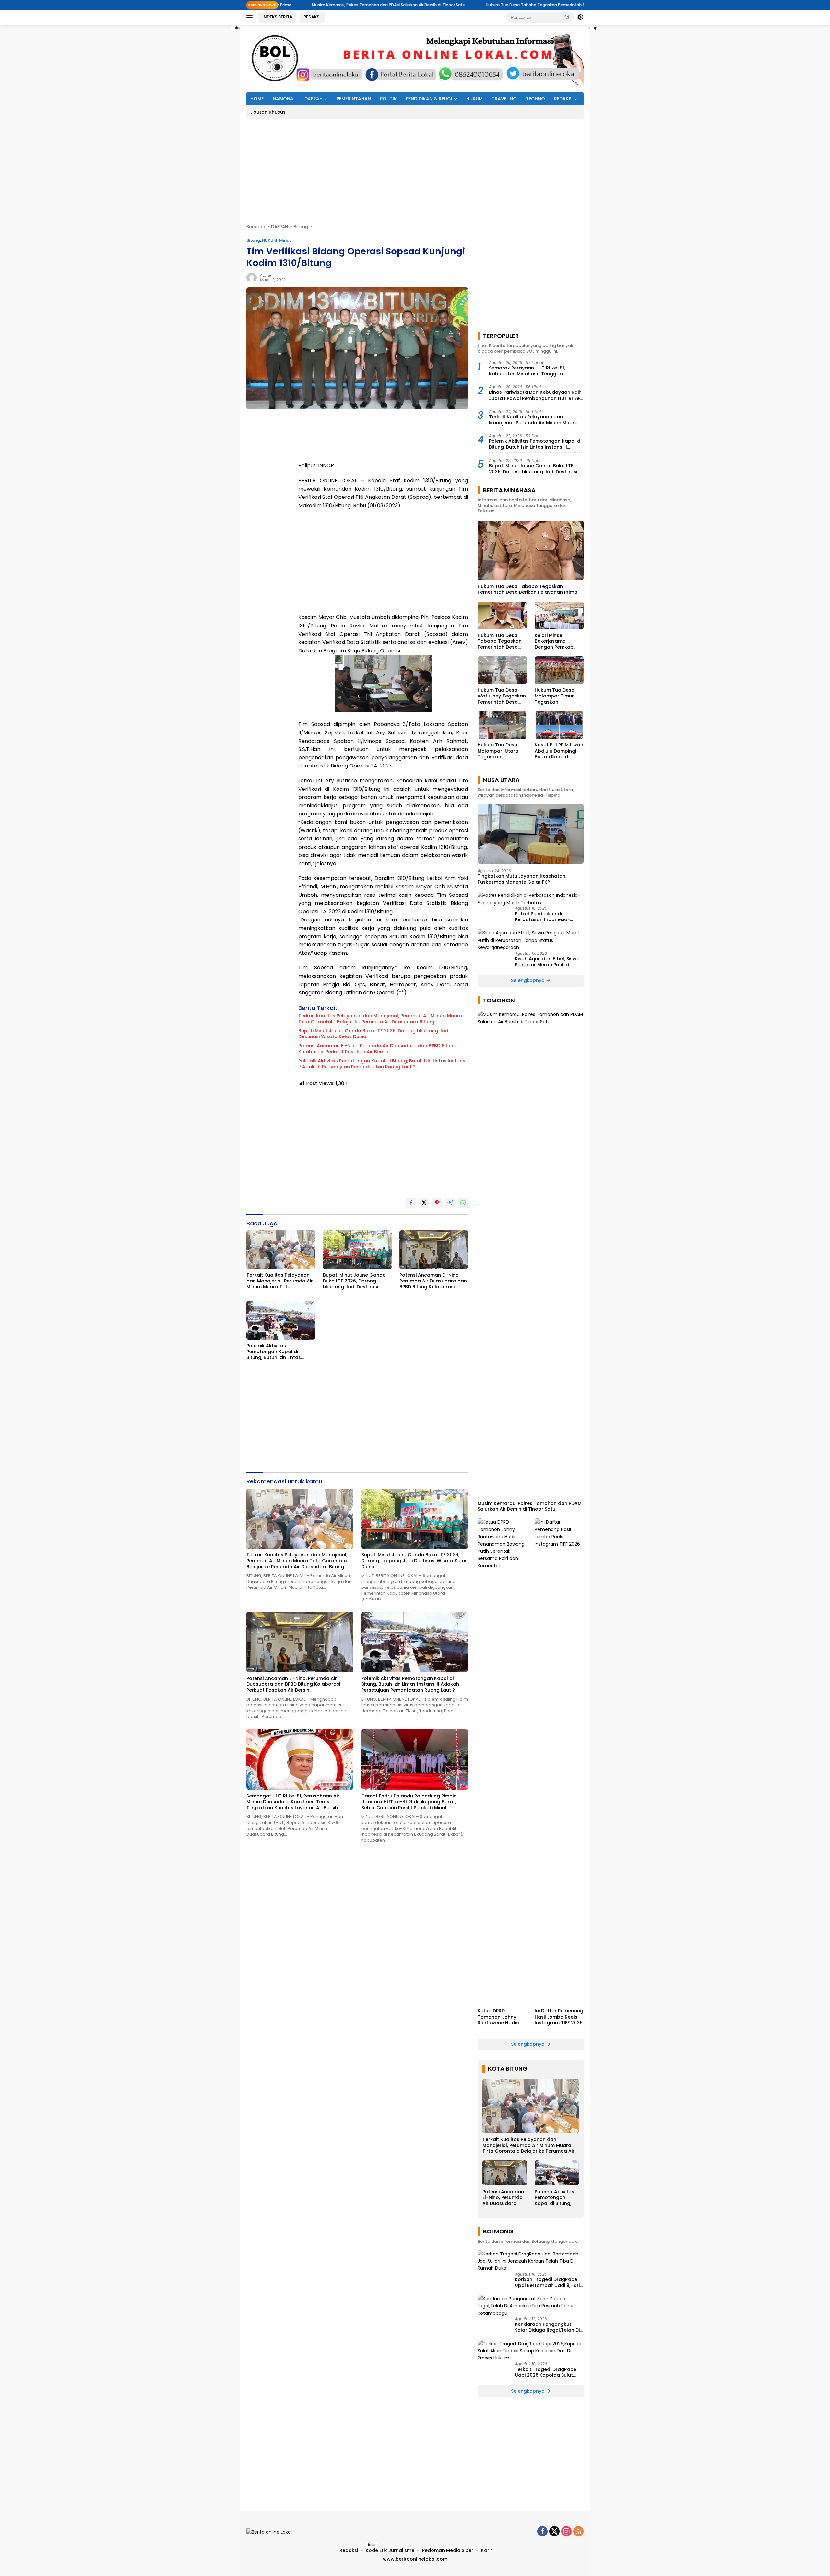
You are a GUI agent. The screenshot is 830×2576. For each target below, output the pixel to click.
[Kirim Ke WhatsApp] (463, 1203)
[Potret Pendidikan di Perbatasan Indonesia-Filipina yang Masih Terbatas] (531, 899)
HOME (257, 99)
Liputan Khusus (268, 112)
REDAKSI (312, 17)
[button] (567, 17)
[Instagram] (566, 2532)
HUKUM (474, 99)
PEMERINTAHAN (354, 99)
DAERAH (314, 99)
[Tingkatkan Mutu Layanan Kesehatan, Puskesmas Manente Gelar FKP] (531, 834)
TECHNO (535, 99)
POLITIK (388, 99)
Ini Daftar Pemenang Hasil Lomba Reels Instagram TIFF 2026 (559, 2017)
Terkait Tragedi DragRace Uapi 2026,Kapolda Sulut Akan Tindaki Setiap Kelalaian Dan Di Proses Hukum (545, 2372)
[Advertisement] (217, 122)
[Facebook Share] (411, 1203)
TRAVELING (504, 99)
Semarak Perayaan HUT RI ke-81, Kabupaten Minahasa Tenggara (527, 371)
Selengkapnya (528, 980)
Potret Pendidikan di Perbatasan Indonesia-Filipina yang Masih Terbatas (549, 917)
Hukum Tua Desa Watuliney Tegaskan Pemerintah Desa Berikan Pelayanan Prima (502, 696)
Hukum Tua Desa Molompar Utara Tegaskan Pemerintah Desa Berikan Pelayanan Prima (499, 751)
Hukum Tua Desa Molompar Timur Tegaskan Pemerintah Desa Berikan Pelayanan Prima (557, 696)
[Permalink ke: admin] (252, 277)
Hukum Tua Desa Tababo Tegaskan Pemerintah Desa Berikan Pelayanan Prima (409, 5)
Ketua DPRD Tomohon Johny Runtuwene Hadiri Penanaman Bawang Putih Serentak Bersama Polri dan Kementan (501, 2017)
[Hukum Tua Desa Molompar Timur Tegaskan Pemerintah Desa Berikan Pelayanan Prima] (559, 670)
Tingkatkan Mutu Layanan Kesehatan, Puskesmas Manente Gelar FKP (522, 879)
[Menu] (251, 17)
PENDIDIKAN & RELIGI (429, 99)
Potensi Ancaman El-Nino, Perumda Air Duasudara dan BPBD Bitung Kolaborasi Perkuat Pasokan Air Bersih (377, 1048)
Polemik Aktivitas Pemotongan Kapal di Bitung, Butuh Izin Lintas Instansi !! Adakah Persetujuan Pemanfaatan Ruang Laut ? (382, 1064)
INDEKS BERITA (277, 17)
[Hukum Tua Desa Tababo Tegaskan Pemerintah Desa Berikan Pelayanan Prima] (531, 550)
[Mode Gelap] (580, 17)
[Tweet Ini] (424, 1203)
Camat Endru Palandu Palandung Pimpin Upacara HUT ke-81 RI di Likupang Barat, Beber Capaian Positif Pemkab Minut (409, 1802)
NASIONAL (284, 99)
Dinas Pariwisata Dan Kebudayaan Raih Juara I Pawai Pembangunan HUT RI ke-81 (536, 395)
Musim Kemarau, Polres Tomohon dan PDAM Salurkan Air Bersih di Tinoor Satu (530, 1506)
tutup (237, 28)
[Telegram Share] (450, 1203)
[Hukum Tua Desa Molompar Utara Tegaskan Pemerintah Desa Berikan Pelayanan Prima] (502, 725)
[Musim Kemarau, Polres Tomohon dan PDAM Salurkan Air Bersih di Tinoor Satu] (531, 1254)
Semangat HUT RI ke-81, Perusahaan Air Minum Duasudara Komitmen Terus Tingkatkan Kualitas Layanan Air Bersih (293, 1802)
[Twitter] (554, 2532)
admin (266, 275)
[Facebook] (542, 2532)
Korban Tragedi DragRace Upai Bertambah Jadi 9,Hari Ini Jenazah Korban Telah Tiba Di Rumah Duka (547, 2282)
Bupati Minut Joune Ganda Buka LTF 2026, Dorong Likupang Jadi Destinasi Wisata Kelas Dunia (374, 1034)
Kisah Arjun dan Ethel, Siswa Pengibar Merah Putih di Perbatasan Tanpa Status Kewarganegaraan (547, 962)
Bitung (253, 240)
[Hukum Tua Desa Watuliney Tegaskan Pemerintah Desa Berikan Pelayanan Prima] (502, 670)
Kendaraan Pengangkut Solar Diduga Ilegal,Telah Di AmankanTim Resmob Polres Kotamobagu (549, 2327)
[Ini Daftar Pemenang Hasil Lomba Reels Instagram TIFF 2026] (559, 1762)
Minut (285, 240)
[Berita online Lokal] (415, 58)
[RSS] (578, 2532)
